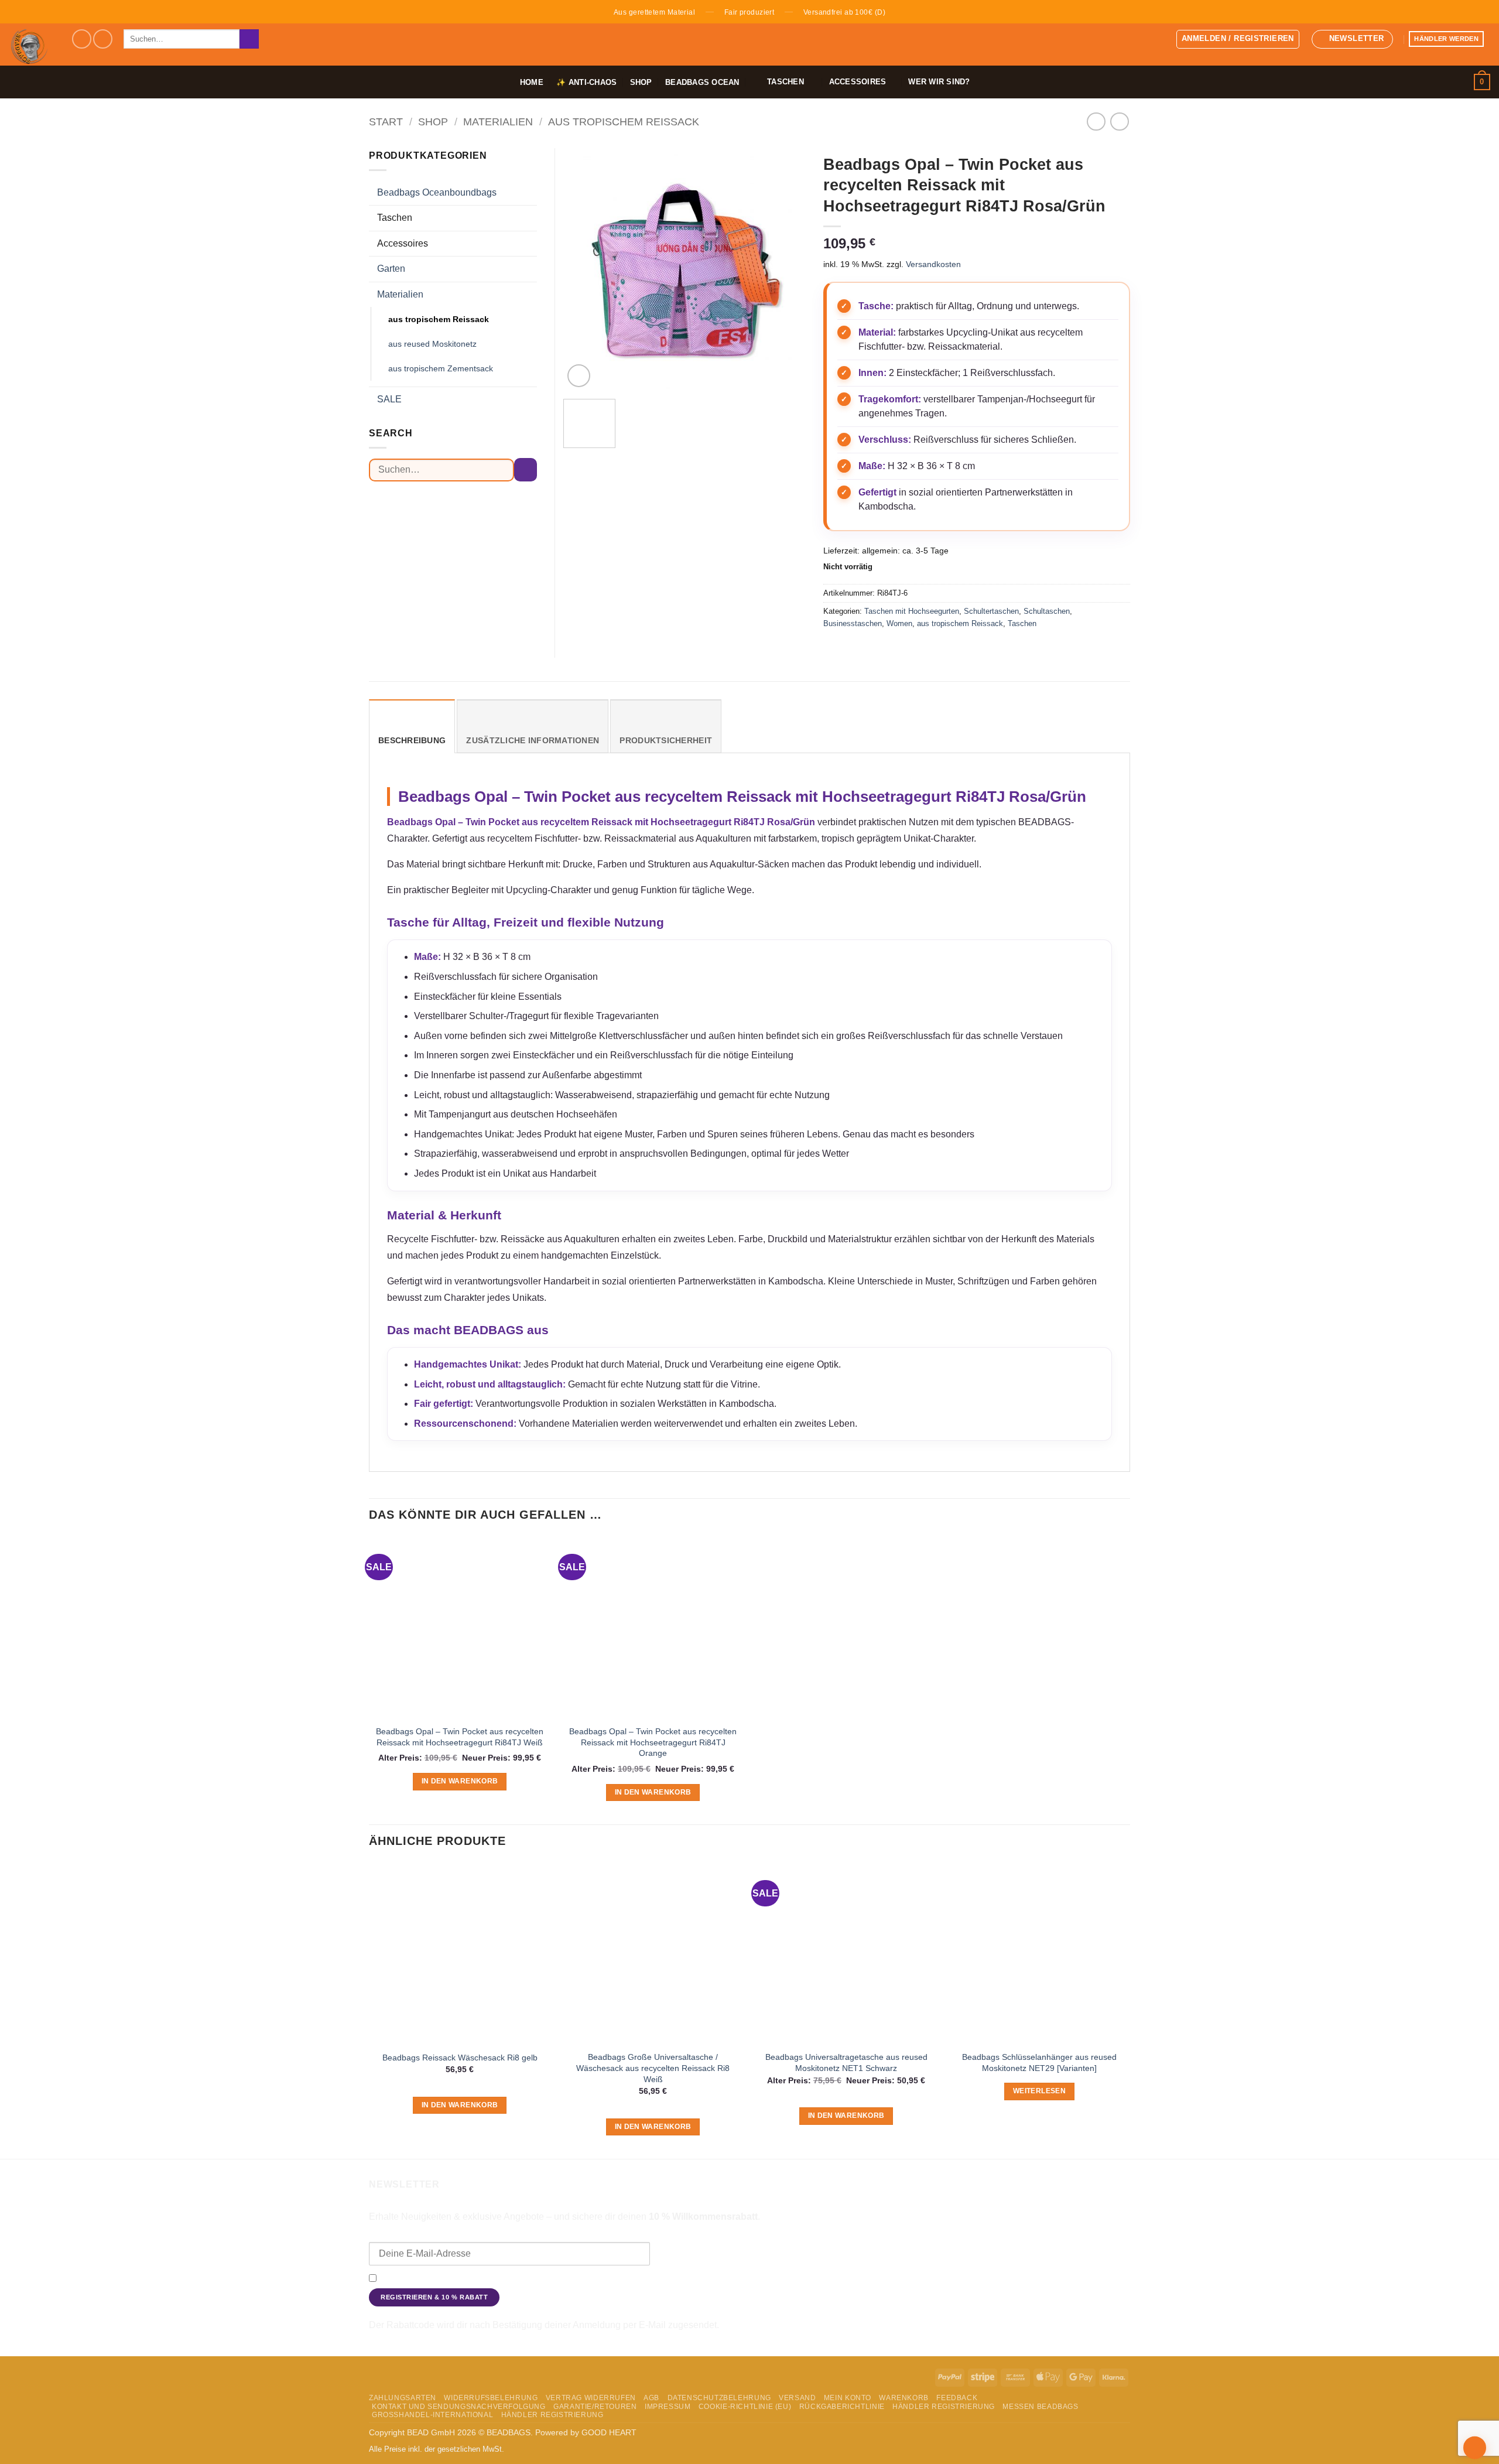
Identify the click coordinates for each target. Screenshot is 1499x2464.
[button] (1238, 39)
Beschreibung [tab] (412, 741)
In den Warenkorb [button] (460, 1781)
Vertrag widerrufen (591, 2398)
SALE (389, 399)
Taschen (1022, 623)
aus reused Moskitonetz (432, 344)
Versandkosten (933, 264)
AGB (651, 2398)
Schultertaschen (991, 611)
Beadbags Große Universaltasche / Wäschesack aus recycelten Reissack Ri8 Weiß (653, 2068)
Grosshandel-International (432, 2415)
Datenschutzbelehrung (719, 2398)
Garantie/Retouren (595, 2407)
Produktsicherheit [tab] (666, 741)
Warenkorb (904, 2398)
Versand (797, 2398)
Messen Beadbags (1040, 2407)
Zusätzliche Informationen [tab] (533, 741)
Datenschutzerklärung (964, 2279)
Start (386, 122)
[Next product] (1096, 122)
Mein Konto (848, 2398)
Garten (391, 269)
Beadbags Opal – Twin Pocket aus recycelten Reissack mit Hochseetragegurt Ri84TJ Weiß (460, 1737)
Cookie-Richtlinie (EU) (745, 2407)
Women (899, 623)
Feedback (957, 2398)
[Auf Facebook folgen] (82, 39)
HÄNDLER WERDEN (1446, 39)
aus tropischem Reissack (624, 122)
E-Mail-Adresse (399, 2234)
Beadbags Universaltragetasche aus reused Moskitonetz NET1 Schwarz (846, 2063)
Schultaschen (1047, 611)
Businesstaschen (853, 623)
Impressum (668, 2407)
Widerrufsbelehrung (491, 2398)
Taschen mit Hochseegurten (912, 611)
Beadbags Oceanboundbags (437, 192)
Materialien (498, 122)
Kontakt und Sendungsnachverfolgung (459, 2407)
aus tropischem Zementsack (441, 368)
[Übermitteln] (249, 39)
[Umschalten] (530, 193)
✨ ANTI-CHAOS (586, 82)
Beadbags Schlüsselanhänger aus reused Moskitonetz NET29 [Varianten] (1039, 2063)
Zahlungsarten (403, 2398)
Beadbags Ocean (702, 82)
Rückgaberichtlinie (842, 2407)
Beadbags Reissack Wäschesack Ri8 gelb (460, 2058)
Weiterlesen (1039, 2091)
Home (532, 82)
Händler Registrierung (944, 2407)
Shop (641, 82)
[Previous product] (1119, 122)
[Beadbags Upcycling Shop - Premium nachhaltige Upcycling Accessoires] (31, 45)
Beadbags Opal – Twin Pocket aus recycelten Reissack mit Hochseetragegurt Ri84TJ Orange (653, 1742)
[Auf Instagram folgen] (103, 39)
